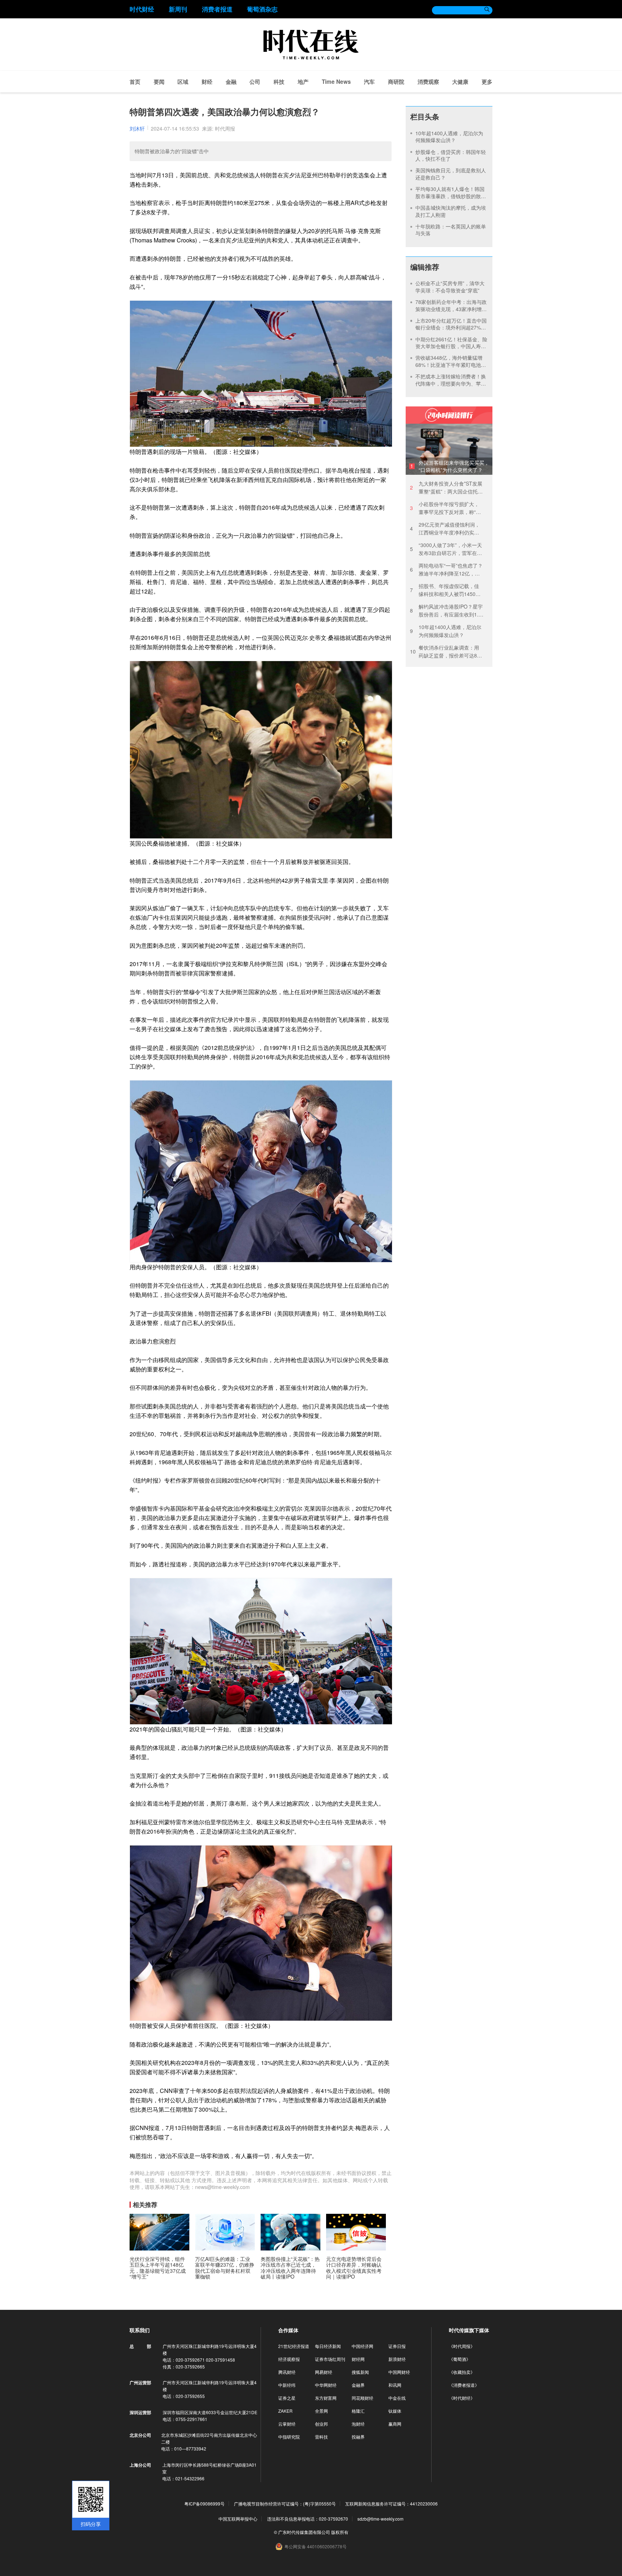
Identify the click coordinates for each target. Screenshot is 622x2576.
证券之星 (287, 2398)
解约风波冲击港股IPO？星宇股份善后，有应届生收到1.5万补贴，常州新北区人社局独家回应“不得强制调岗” (446, 611)
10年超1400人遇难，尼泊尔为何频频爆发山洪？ (449, 137)
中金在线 (397, 2398)
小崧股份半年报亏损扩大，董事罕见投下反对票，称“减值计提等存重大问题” (445, 508)
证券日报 (397, 2346)
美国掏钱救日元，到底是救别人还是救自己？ (451, 174)
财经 (207, 82)
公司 (255, 82)
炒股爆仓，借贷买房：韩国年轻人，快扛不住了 (451, 155)
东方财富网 (326, 2398)
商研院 (396, 82)
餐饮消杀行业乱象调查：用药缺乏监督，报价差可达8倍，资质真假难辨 (445, 652)
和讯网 (395, 2385)
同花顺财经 (362, 2398)
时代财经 (142, 9)
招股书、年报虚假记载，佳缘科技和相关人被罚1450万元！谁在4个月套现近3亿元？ (445, 590)
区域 (183, 82)
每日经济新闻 (328, 2346)
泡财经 (358, 2424)
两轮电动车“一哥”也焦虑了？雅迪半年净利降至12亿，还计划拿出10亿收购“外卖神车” (447, 570)
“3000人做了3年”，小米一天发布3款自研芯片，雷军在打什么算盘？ (446, 549)
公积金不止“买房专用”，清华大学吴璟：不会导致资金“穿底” (450, 287)
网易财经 (324, 2372)
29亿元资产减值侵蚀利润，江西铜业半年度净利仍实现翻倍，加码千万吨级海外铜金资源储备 (445, 529)
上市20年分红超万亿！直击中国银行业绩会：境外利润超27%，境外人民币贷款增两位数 (451, 327)
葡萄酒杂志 (262, 9)
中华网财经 (326, 2385)
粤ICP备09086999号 (204, 2504)
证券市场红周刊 (330, 2359)
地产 (303, 82)
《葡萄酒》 (460, 2359)
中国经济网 (362, 2346)
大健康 (460, 82)
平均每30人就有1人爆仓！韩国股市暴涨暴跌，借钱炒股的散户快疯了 (451, 196)
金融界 (358, 2385)
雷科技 (321, 2437)
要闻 (159, 82)
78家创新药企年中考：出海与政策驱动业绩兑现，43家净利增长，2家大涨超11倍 (451, 309)
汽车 (369, 82)
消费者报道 (217, 9)
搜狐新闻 (360, 2372)
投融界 (358, 2437)
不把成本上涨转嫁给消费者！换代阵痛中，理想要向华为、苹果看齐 (451, 383)
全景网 (321, 2411)
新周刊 (178, 9)
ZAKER (285, 2411)
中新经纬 (287, 2385)
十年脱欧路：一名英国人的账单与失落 (451, 230)
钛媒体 (395, 2411)
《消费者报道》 (464, 2385)
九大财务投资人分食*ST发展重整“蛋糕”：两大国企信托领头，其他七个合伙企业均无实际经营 (446, 488)
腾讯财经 (287, 2372)
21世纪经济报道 (294, 2346)
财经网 (358, 2359)
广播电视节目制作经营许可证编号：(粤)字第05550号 (285, 2504)
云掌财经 (287, 2424)
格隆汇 (358, 2411)
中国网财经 (399, 2372)
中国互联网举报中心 (238, 2519)
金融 (231, 82)
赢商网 (395, 2424)
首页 (135, 82)
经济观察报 (289, 2359)
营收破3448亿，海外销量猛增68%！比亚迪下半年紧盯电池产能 (451, 365)
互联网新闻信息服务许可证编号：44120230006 (391, 2504)
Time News (336, 82)
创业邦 (321, 2424)
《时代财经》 (462, 2398)
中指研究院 (289, 2437)
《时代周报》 (462, 2346)
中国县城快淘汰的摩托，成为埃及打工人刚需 (451, 211)
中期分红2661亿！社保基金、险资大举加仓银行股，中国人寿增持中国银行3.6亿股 (451, 346)
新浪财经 (397, 2359)
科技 (279, 82)
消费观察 (428, 82)
